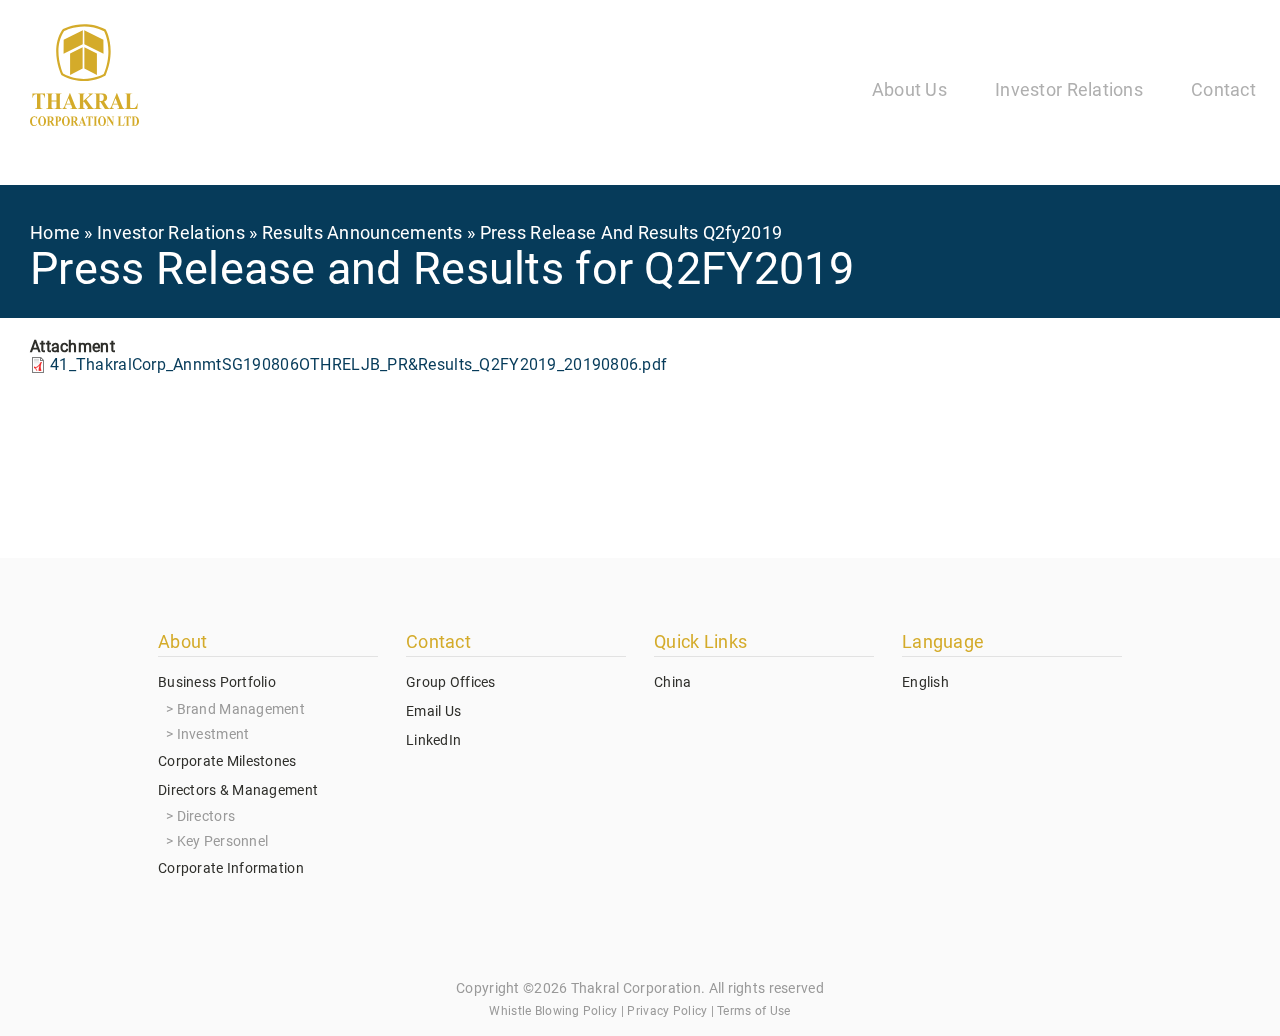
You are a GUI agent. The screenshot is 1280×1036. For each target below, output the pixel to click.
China (672, 682)
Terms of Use (753, 1011)
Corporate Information (231, 868)
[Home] (84, 79)
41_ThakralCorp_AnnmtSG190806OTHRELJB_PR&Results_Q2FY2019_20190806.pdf (358, 364)
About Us (909, 89)
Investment (213, 734)
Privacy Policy (667, 1011)
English (925, 682)
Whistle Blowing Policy (553, 1011)
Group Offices (451, 682)
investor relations (171, 232)
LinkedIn (433, 740)
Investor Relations (1069, 89)
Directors (206, 816)
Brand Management (241, 709)
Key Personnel (223, 841)
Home (55, 232)
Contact (1223, 89)
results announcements (362, 232)
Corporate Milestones (227, 761)
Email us (433, 711)
